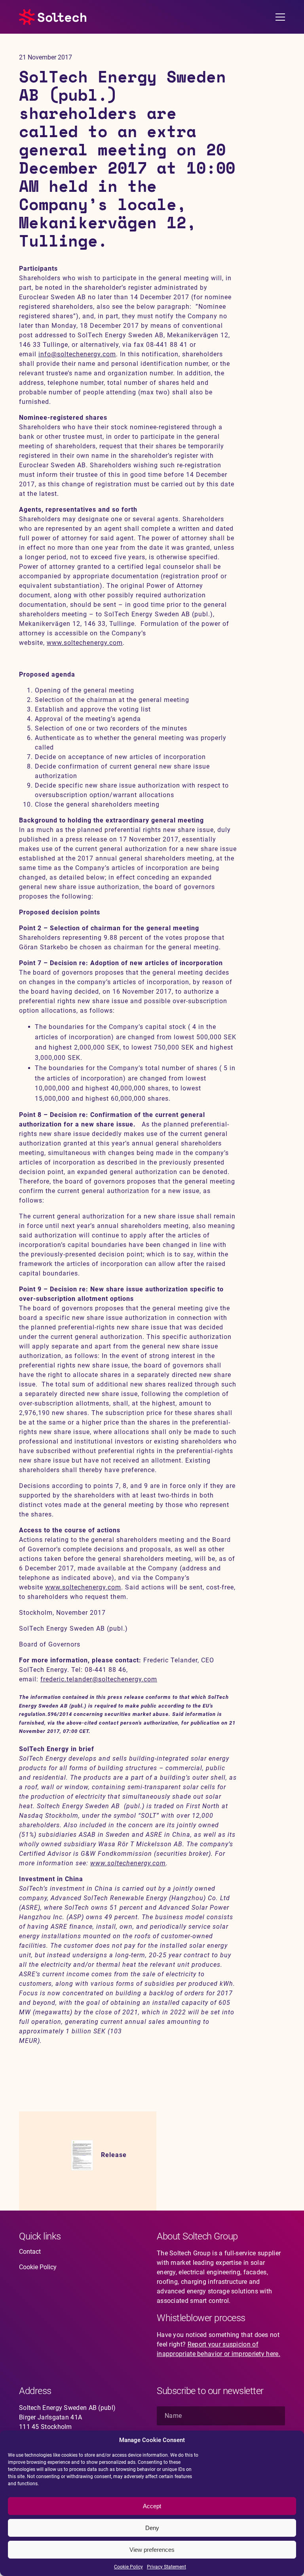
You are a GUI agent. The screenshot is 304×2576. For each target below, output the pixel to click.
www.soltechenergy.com (85, 643)
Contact (30, 2252)
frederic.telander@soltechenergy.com (99, 1679)
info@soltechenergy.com (77, 354)
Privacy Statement (166, 2567)
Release (114, 2155)
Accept (152, 2506)
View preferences (152, 2550)
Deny (152, 2528)
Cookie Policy (128, 2567)
